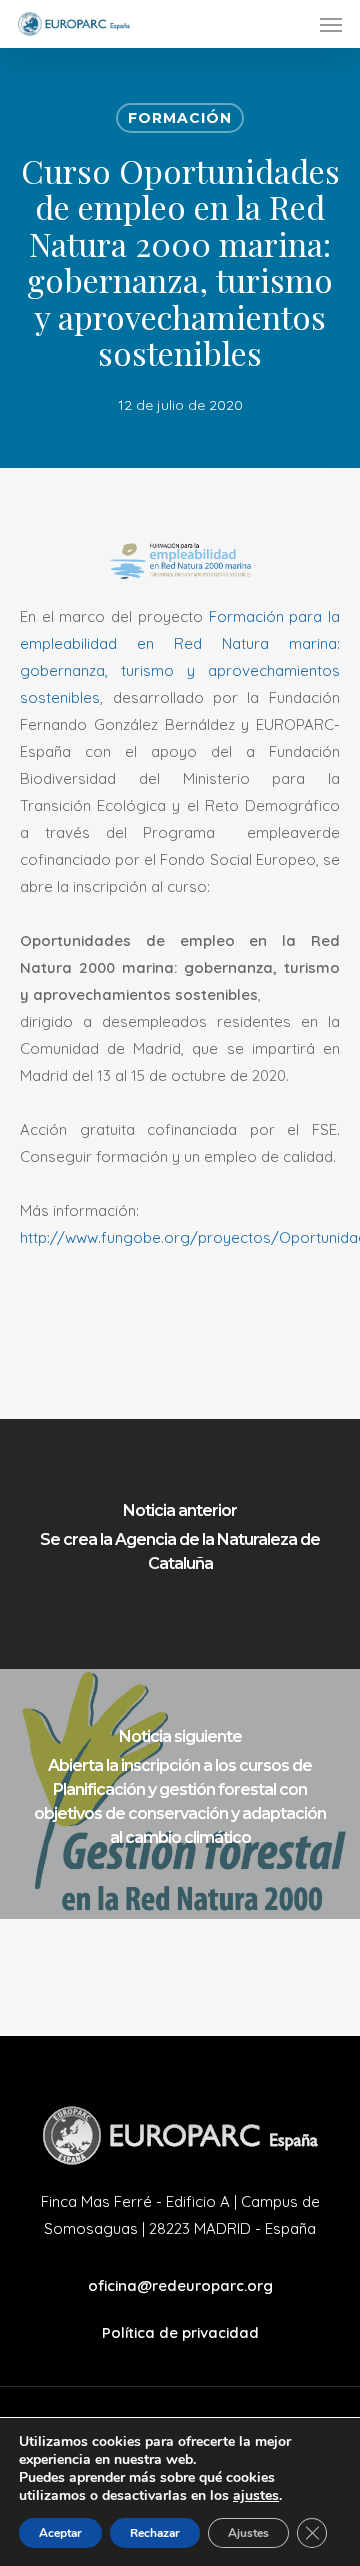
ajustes (256, 2496)
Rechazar (155, 2533)
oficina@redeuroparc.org (180, 2285)
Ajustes (248, 2533)
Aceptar (60, 2533)
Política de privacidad (180, 2332)
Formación (180, 118)
